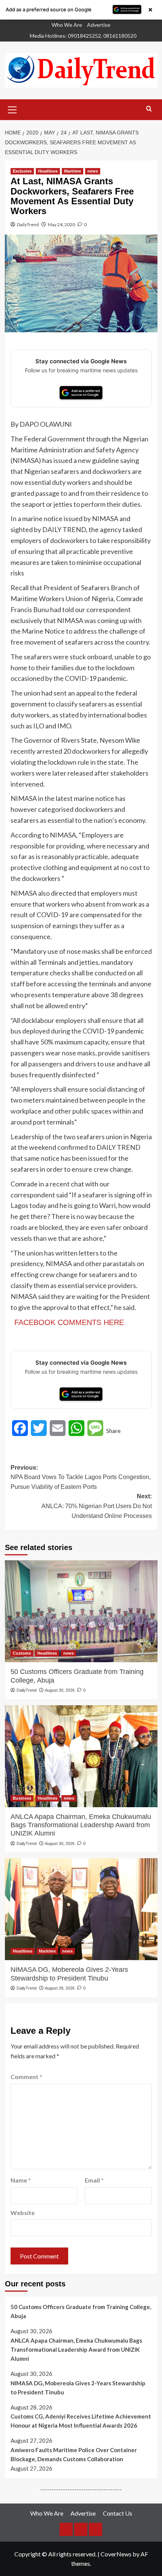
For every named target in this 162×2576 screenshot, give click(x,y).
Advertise (99, 25)
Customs (22, 1653)
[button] (12, 109)
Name (21, 2180)
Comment (26, 2077)
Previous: (81, 1477)
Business (22, 1798)
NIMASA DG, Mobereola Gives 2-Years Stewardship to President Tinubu (69, 1974)
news (93, 171)
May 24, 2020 (61, 224)
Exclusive (22, 171)
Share (113, 1431)
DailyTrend (28, 224)
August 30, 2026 (60, 1690)
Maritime (73, 171)
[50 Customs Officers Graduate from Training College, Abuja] (81, 1611)
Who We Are (67, 25)
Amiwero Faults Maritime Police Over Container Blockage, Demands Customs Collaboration (74, 2454)
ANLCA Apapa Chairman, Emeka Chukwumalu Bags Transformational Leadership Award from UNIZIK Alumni (81, 1825)
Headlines (48, 171)
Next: (97, 1506)
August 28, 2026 (60, 1988)
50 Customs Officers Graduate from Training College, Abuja (77, 1676)
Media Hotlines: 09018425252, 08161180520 (83, 36)
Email (94, 2180)
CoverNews (116, 2554)
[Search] (149, 109)
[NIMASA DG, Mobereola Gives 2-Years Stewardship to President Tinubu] (81, 1909)
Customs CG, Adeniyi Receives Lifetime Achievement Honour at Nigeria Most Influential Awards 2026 (81, 2421)
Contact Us (118, 2513)
